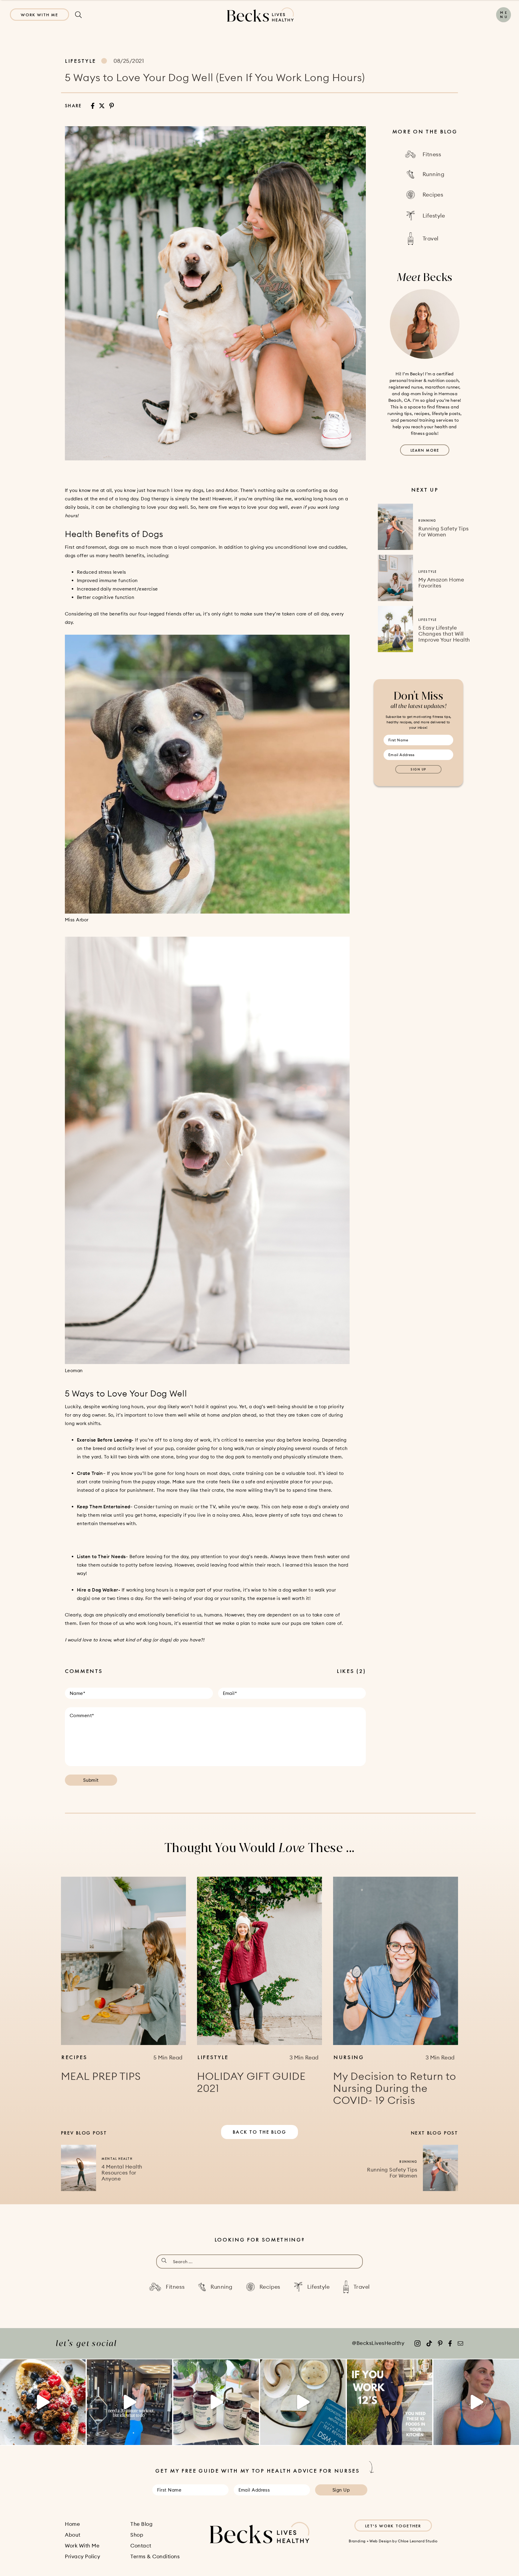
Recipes (74, 2057)
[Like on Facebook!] (450, 2343)
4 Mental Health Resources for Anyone (122, 2173)
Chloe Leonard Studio (418, 2541)
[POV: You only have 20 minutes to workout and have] (130, 2402)
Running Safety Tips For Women (444, 532)
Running (427, 520)
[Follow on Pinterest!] (440, 2343)
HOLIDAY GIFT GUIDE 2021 (251, 2082)
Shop (137, 2535)
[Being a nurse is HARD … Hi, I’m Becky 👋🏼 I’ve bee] (303, 2402)
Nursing (349, 2057)
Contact (141, 2546)
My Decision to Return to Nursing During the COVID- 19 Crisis (395, 2088)
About (73, 2535)
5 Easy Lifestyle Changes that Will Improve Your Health (444, 634)
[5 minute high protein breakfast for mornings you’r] (43, 2402)
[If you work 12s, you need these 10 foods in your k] (390, 2402)
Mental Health (117, 2159)
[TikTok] (429, 2343)
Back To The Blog (259, 2132)
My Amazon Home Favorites (441, 583)
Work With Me (39, 15)
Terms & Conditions (155, 2556)
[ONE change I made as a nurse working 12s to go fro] (476, 2402)
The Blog (141, 2524)
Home (72, 2524)
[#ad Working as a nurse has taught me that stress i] (216, 2402)
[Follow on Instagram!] (417, 2343)
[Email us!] (460, 2343)
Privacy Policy (82, 2556)
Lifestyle (80, 61)
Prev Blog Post (84, 2133)
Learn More (425, 450)
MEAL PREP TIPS (101, 2076)
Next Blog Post (434, 2133)
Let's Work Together (393, 2526)
